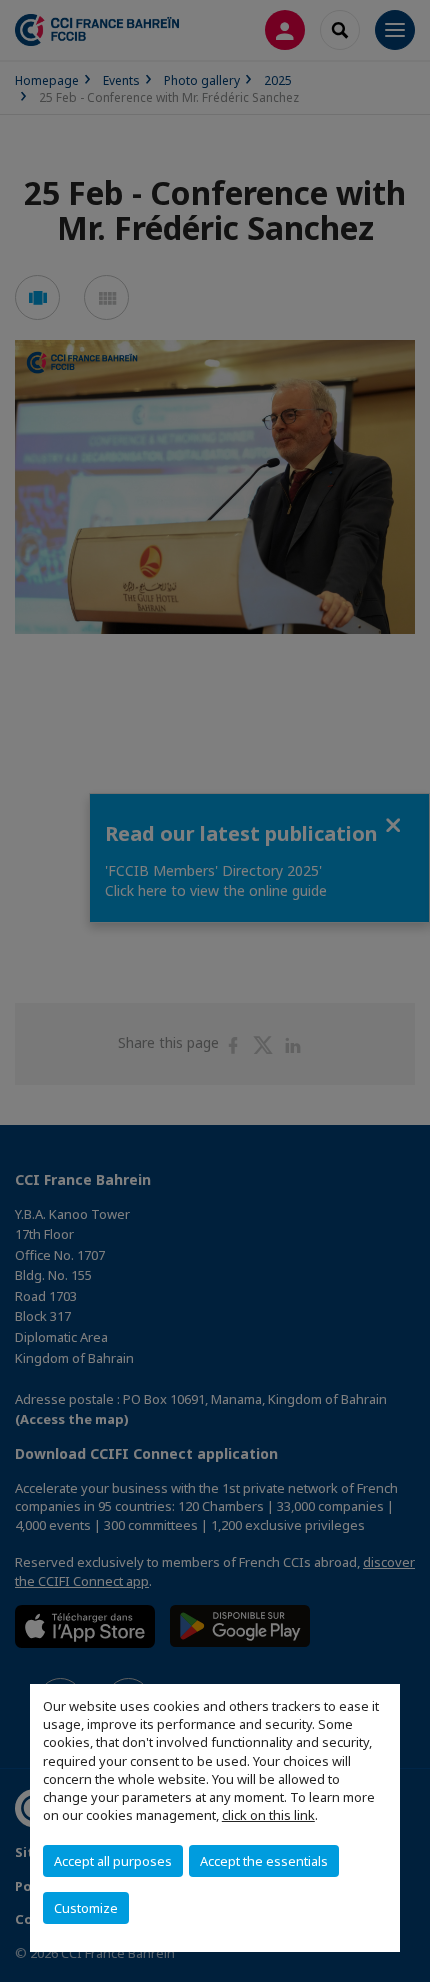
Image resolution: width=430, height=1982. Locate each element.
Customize (86, 1908)
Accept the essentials (264, 1861)
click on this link (268, 1815)
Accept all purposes (113, 1861)
